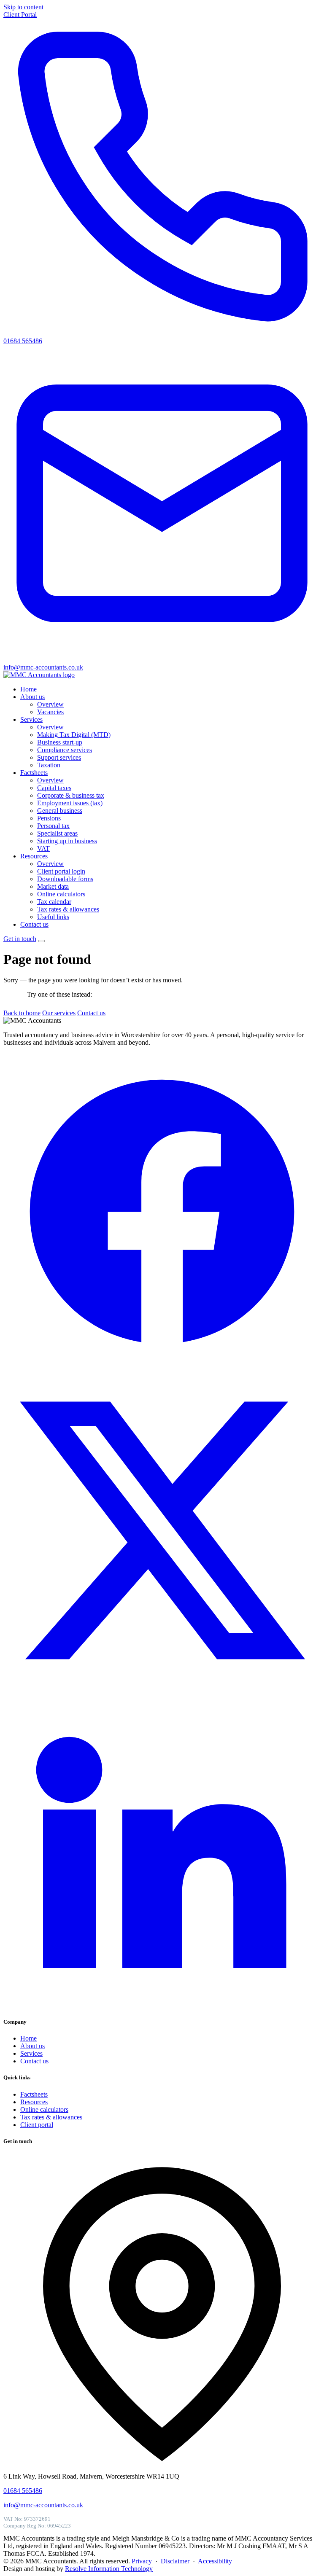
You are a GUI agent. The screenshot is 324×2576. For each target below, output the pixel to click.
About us (32, 697)
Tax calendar (54, 902)
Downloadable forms (65, 879)
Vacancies (50, 712)
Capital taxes (54, 788)
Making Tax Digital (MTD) (74, 735)
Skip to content (23, 7)
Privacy (142, 2561)
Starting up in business (67, 841)
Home (28, 689)
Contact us (34, 924)
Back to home (22, 1013)
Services (31, 719)
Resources (34, 856)
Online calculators (61, 894)
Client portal (37, 2125)
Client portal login (61, 871)
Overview (50, 704)
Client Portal (20, 15)
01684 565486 (23, 2491)
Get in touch (20, 939)
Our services (59, 1013)
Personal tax (53, 826)
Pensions (49, 818)
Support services (59, 757)
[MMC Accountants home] (39, 675)
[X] (162, 1687)
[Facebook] (162, 1368)
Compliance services (65, 750)
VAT (43, 848)
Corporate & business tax (71, 795)
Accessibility (215, 2561)
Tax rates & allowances (68, 909)
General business (60, 811)
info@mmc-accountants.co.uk (43, 2505)
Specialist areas (57, 833)
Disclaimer (175, 2561)
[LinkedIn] (162, 2005)
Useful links (53, 917)
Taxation (49, 765)
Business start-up (60, 742)
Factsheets (34, 773)
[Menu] (41, 941)
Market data (53, 886)
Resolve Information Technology (109, 2569)
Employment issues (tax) (70, 803)
